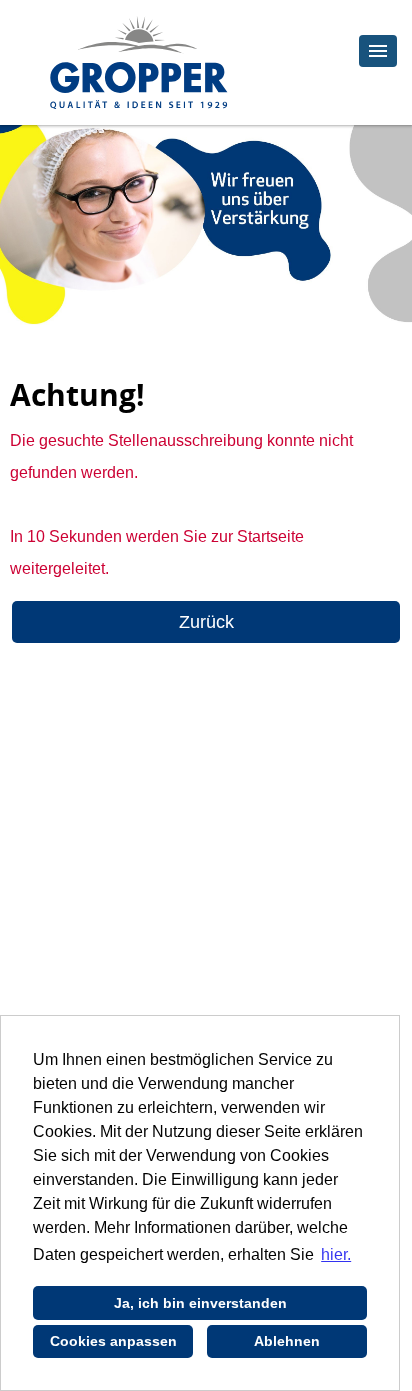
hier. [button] (336, 1254)
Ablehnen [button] (287, 1341)
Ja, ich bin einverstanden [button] (200, 1303)
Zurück (206, 622)
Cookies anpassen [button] (113, 1341)
